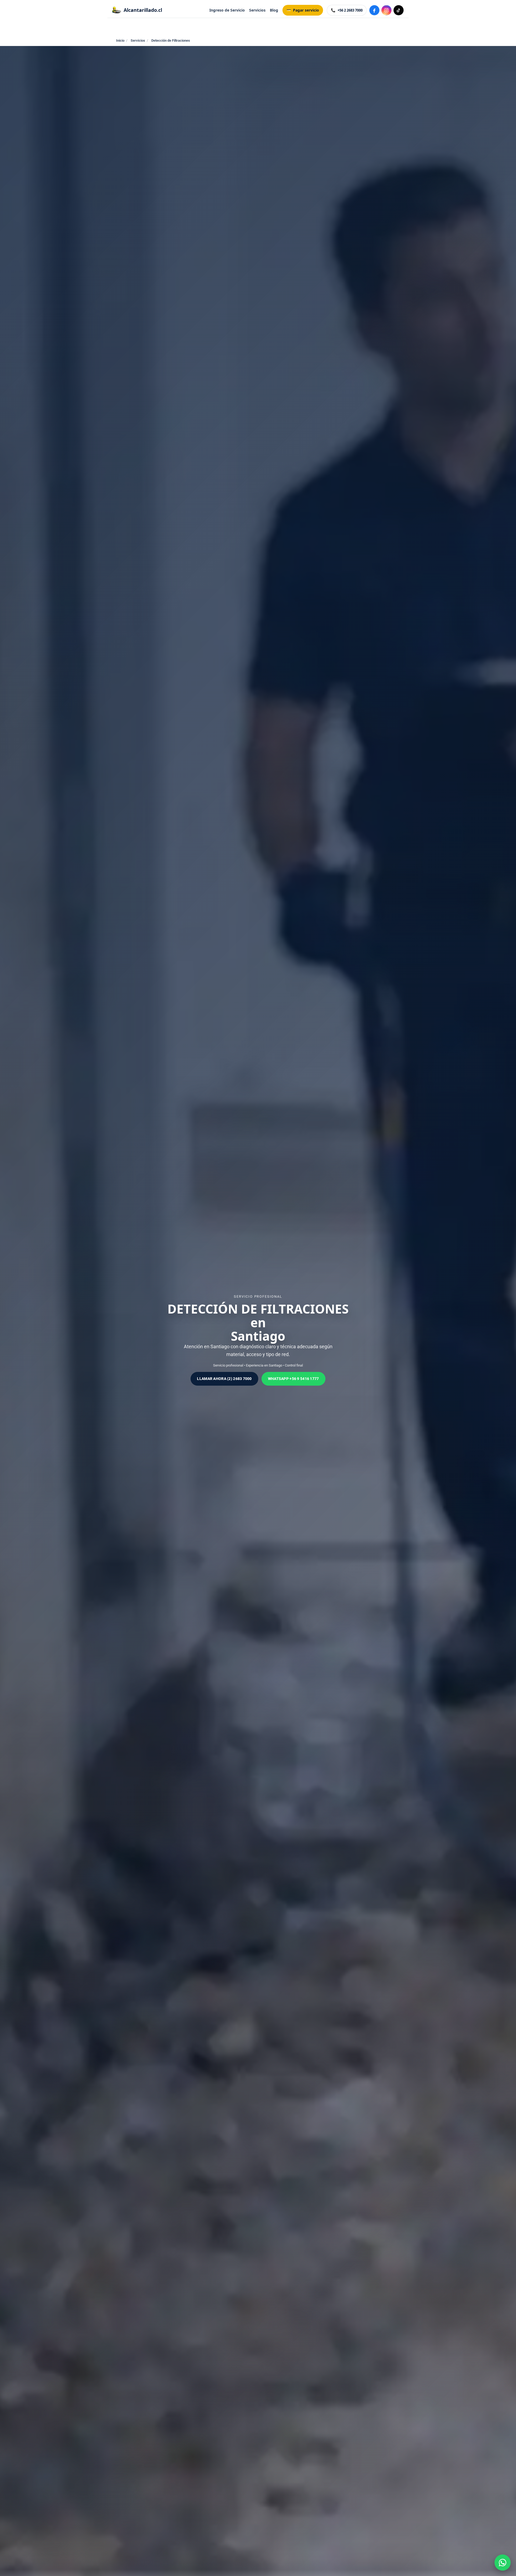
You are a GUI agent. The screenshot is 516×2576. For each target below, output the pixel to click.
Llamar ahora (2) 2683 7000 (224, 1379)
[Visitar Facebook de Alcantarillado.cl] (374, 10)
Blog (274, 10)
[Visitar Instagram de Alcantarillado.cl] (386, 10)
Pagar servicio (306, 10)
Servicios (257, 10)
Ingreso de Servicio (227, 10)
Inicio (120, 40)
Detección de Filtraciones (171, 40)
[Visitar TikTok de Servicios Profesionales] (399, 10)
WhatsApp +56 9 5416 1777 (293, 1379)
